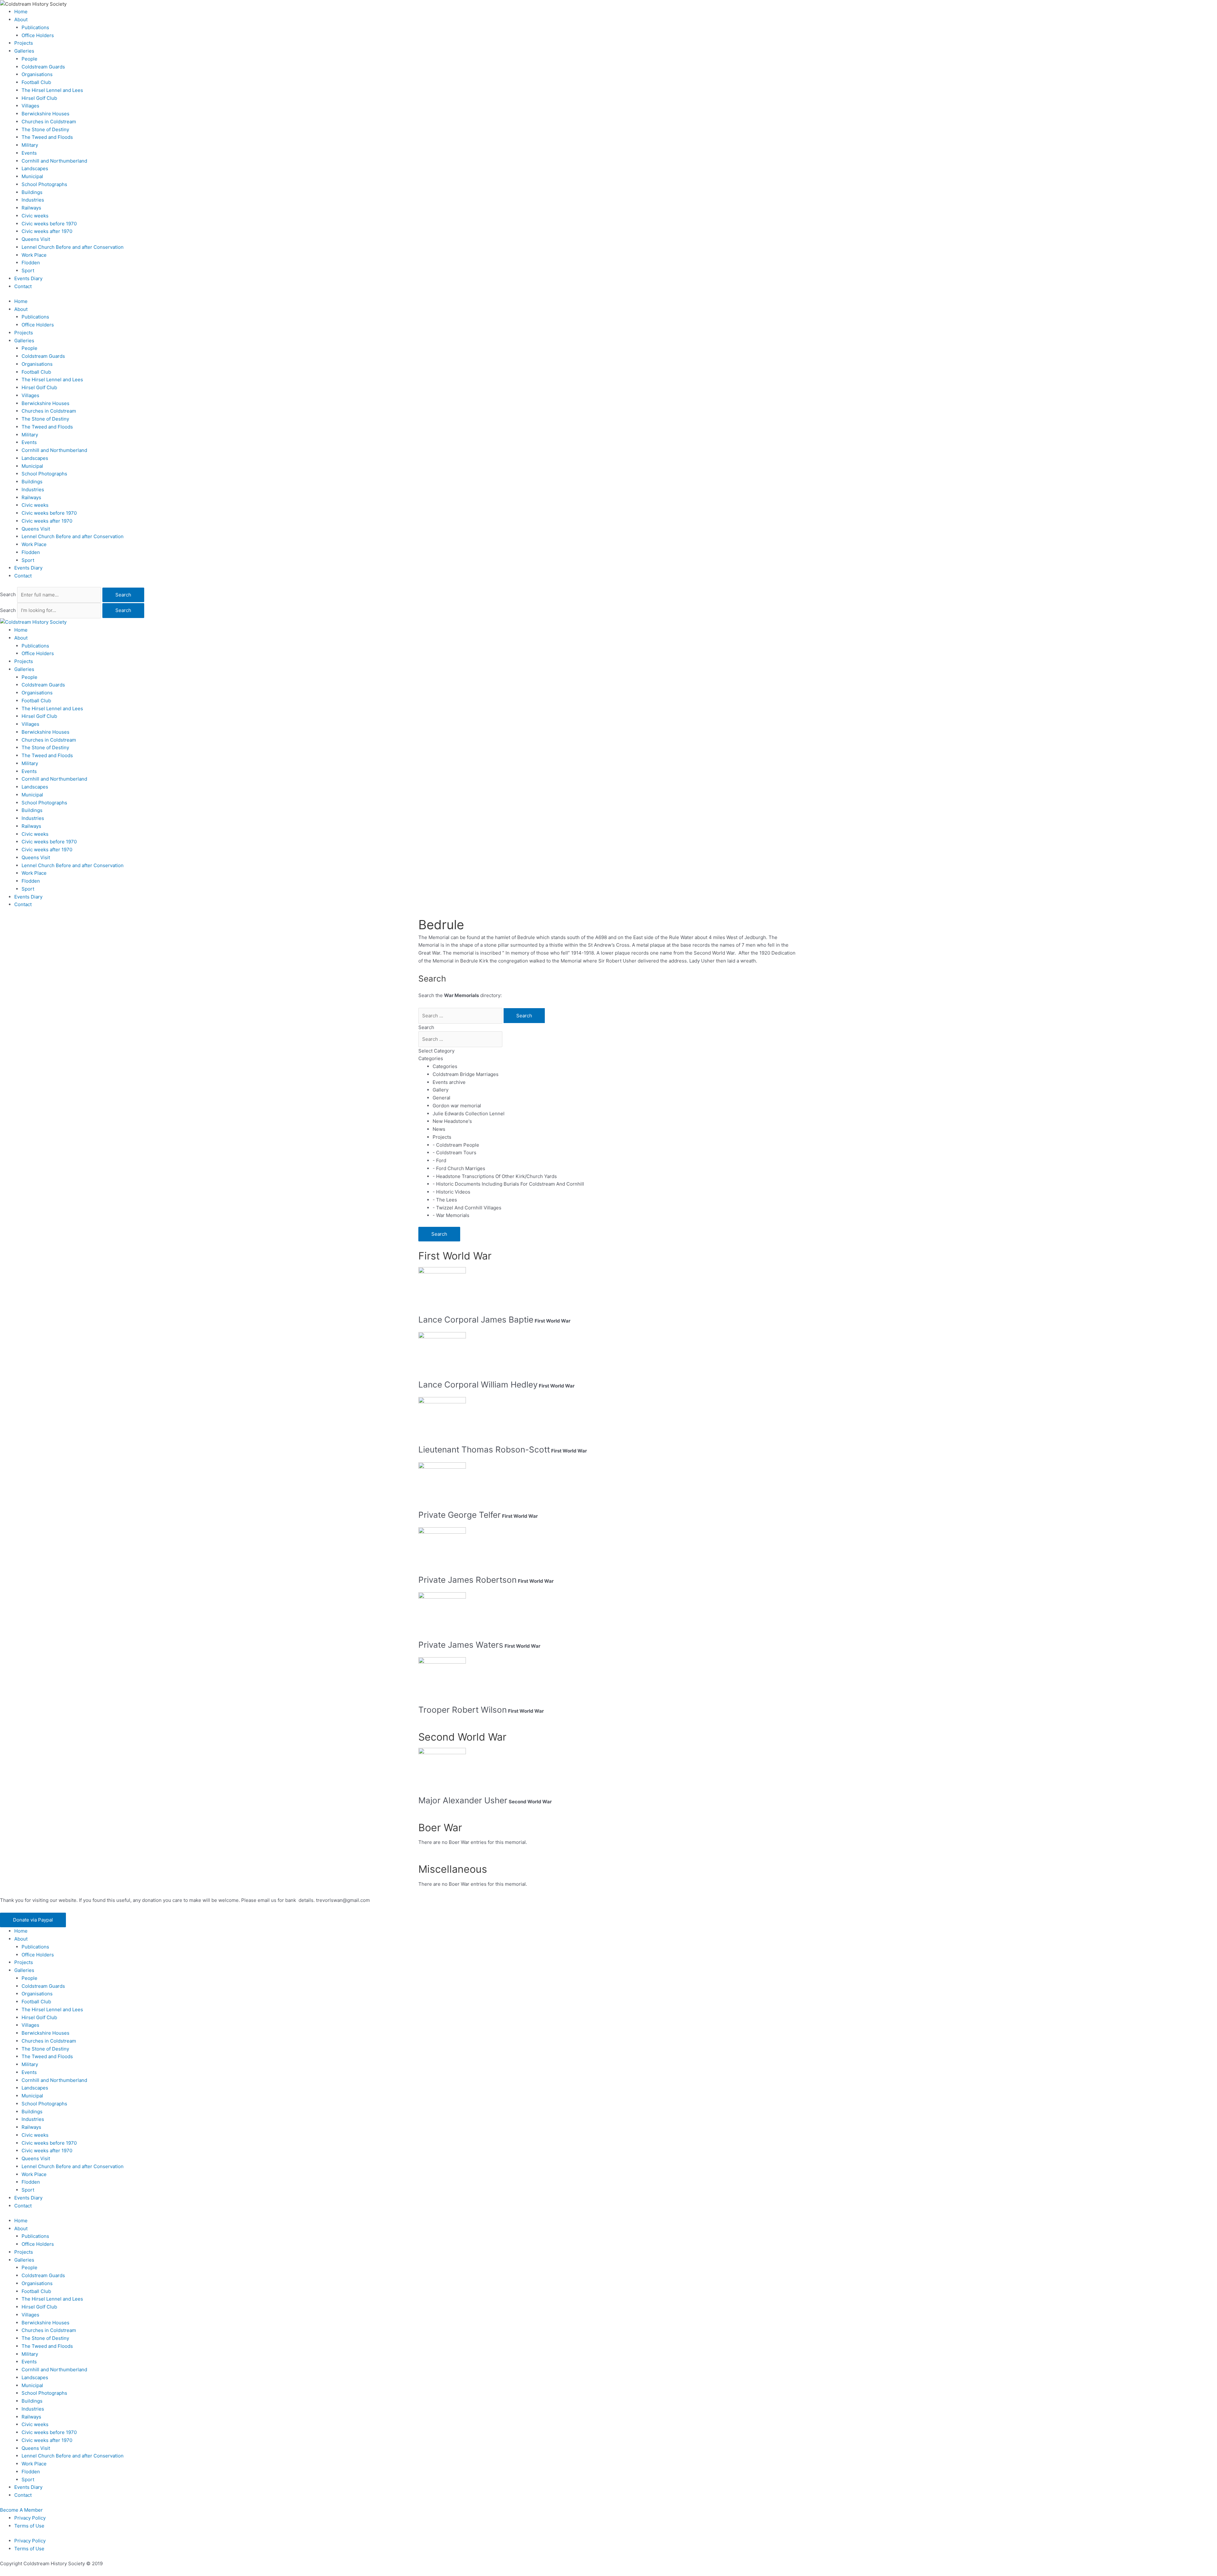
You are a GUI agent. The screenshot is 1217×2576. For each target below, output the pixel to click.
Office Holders (38, 35)
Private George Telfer (460, 1515)
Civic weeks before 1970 (49, 224)
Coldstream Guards (43, 67)
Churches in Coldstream (49, 122)
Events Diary (28, 278)
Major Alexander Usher (463, 1800)
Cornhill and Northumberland (54, 161)
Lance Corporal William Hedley (478, 1385)
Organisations (37, 74)
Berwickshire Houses (45, 114)
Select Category (436, 1051)
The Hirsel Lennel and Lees (52, 90)
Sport (28, 270)
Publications (35, 27)
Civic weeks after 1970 (47, 231)
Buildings (32, 192)
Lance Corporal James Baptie (476, 1320)
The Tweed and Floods (47, 137)
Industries (33, 200)
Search (8, 595)
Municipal (32, 176)
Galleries (24, 51)
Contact (23, 286)
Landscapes (35, 168)
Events (29, 153)
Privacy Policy (30, 2518)
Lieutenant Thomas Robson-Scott (484, 1449)
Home (21, 12)
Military (30, 145)
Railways (31, 208)
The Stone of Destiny (45, 129)
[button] (33, 1920)
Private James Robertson (467, 1580)
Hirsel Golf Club (39, 98)
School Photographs (44, 184)
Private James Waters (461, 1645)
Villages (30, 106)
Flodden (31, 263)
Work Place (34, 255)
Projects (24, 43)
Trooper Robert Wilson (463, 1710)
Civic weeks (35, 216)
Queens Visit (36, 239)
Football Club (36, 82)
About (21, 19)
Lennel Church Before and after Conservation (73, 247)
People (29, 59)
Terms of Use (29, 2526)
